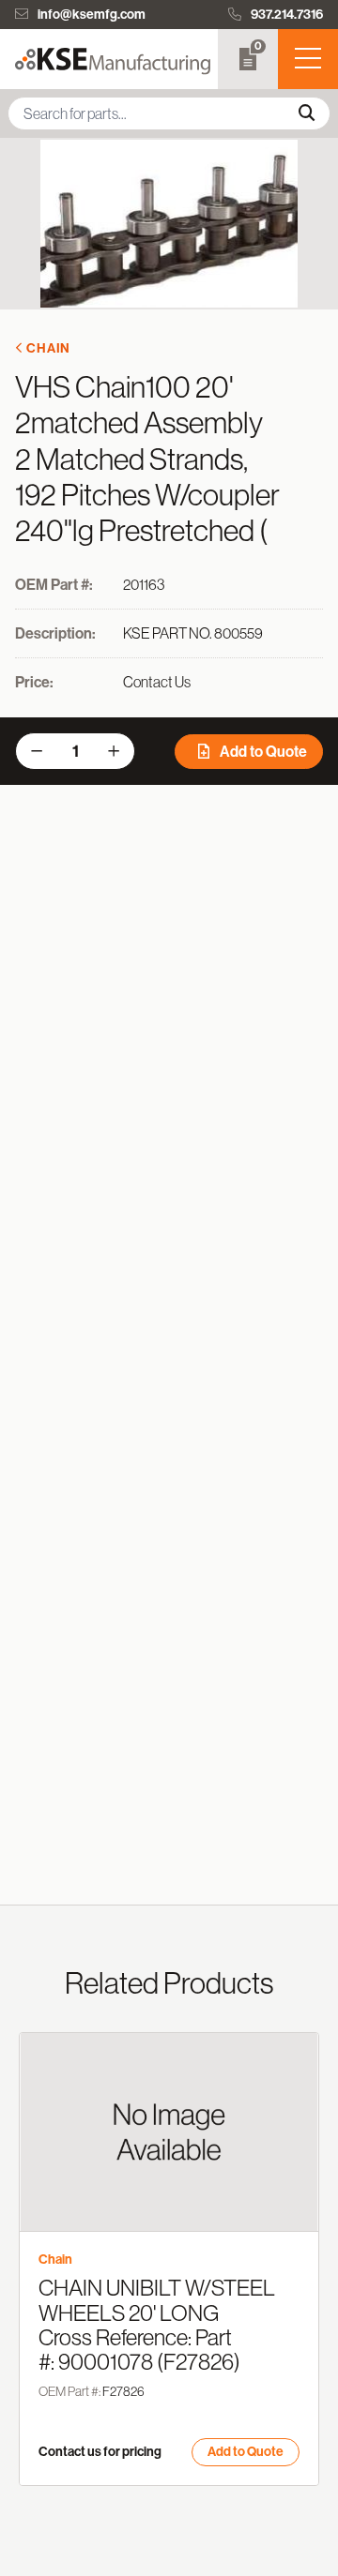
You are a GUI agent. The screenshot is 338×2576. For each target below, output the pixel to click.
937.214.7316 (287, 15)
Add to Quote (262, 752)
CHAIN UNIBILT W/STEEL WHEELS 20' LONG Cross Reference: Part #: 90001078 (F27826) (157, 2325)
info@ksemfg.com (92, 15)
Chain (48, 348)
